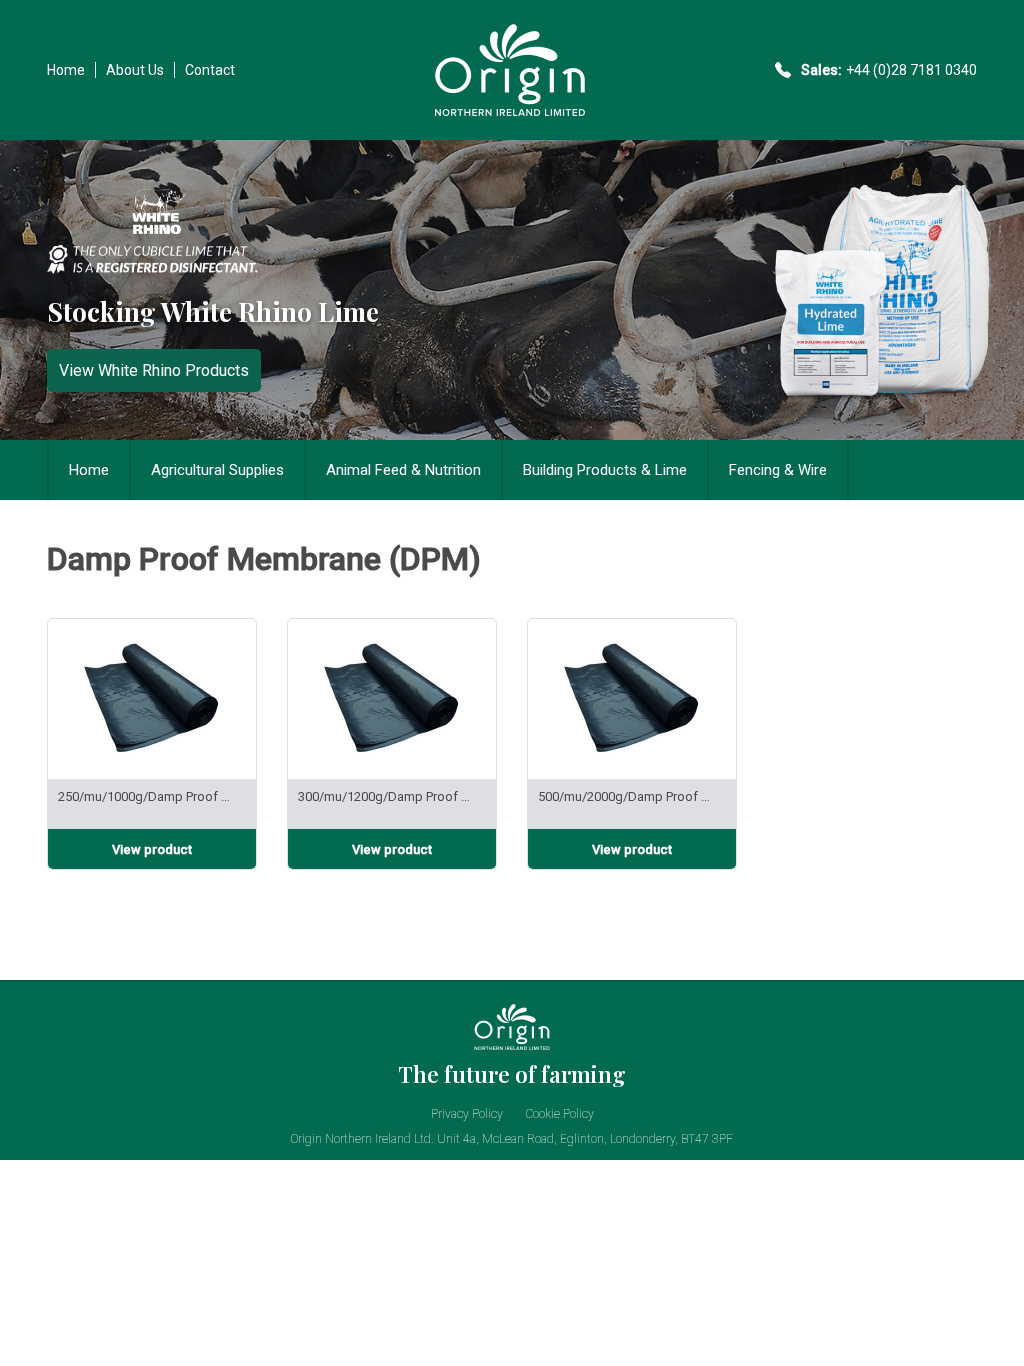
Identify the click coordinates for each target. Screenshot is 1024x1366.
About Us (135, 70)
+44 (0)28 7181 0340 (911, 70)
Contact (210, 70)
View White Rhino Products (154, 370)
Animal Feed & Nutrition (403, 470)
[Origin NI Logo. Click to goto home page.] (510, 114)
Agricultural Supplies (217, 470)
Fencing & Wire (778, 470)
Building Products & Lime (605, 470)
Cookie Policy (560, 1114)
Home (66, 70)
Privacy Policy (467, 1114)
